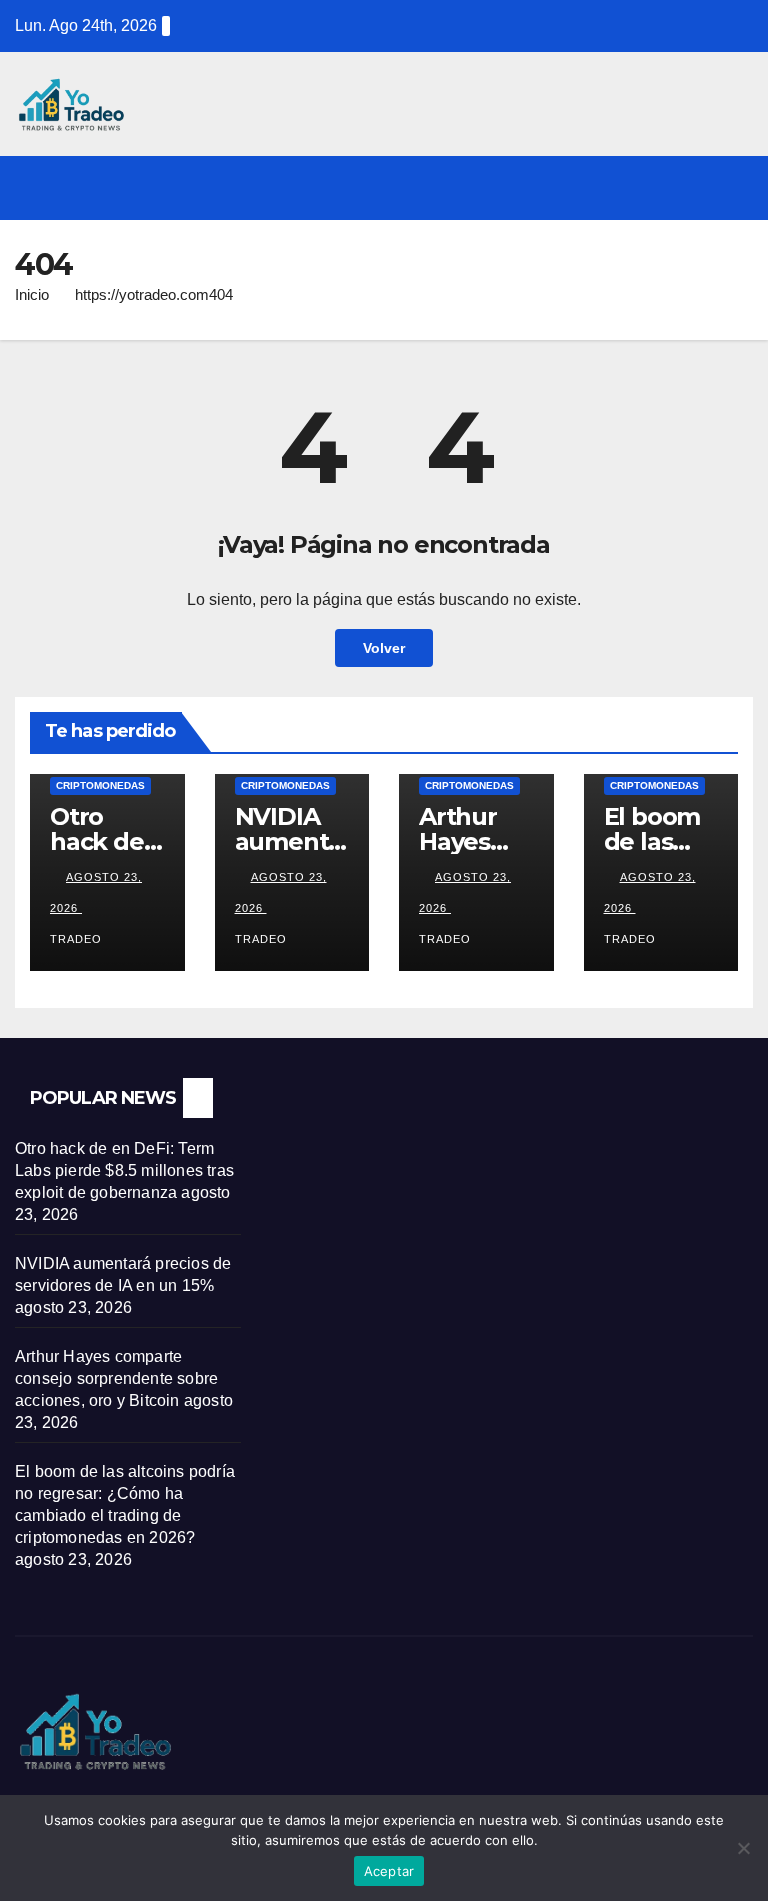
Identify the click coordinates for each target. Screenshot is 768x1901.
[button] (695, 187)
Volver (384, 648)
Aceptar (389, 1871)
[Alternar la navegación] (734, 188)
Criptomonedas (100, 785)
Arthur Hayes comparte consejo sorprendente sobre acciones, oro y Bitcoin (116, 1378)
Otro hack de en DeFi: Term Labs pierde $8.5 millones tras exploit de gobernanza (124, 1170)
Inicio (32, 294)
